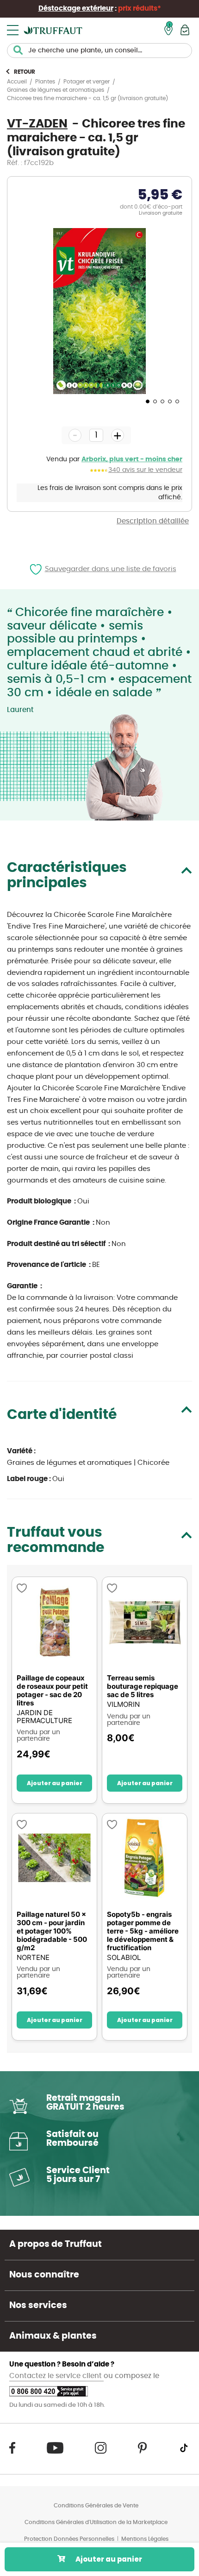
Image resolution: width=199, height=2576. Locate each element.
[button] (147, 401)
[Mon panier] (185, 30)
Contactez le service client (56, 2376)
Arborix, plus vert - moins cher (132, 459)
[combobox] (99, 51)
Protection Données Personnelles (69, 2539)
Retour (25, 72)
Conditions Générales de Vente (96, 2506)
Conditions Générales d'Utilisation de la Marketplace (96, 2522)
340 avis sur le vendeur (145, 470)
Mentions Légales (145, 2539)
